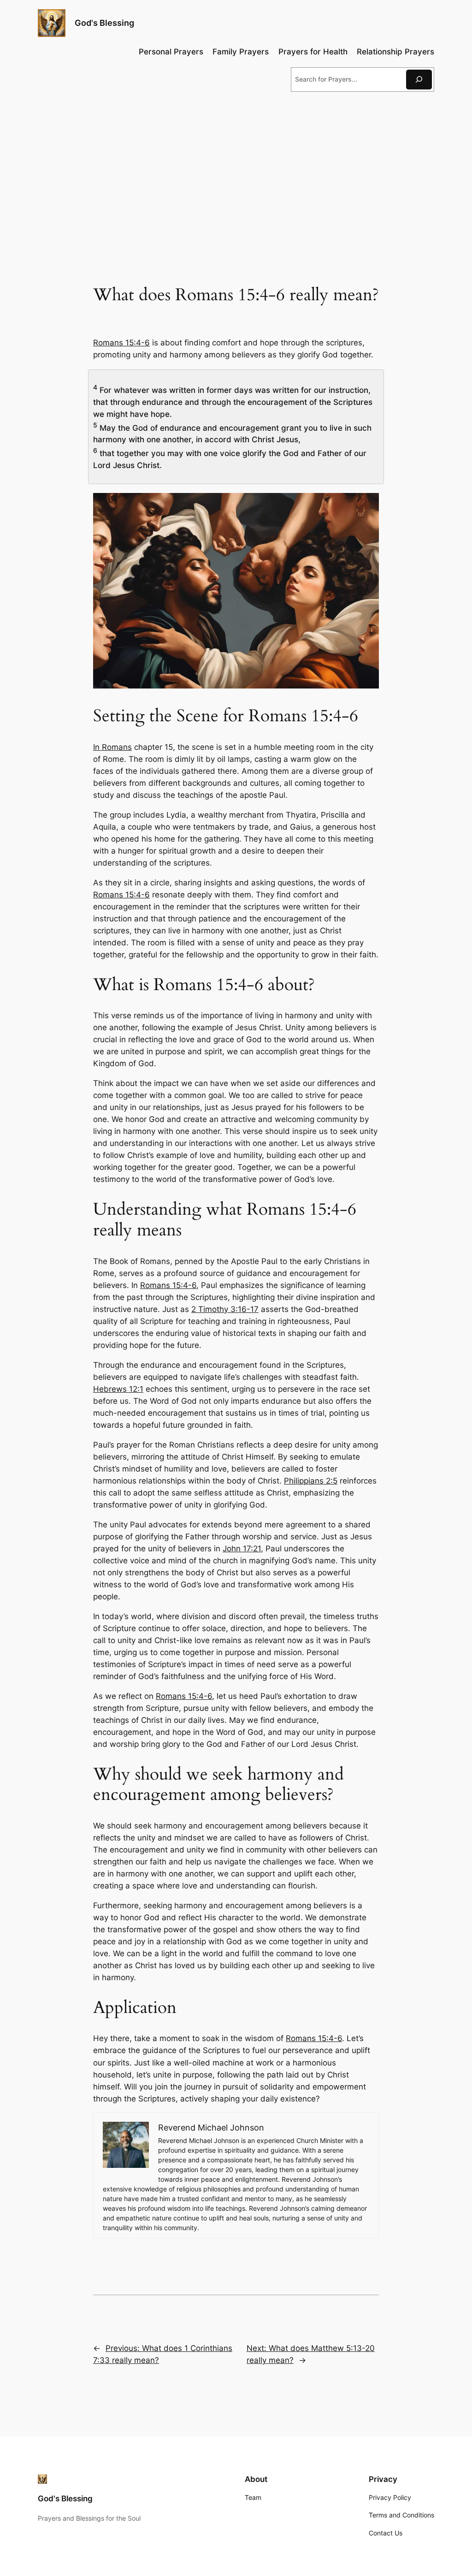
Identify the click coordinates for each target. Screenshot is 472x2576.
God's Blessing (104, 23)
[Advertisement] (236, 174)
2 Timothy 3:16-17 (225, 1309)
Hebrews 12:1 (118, 1389)
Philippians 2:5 (311, 1481)
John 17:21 (242, 1549)
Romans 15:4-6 (121, 343)
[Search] (419, 80)
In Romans (112, 747)
